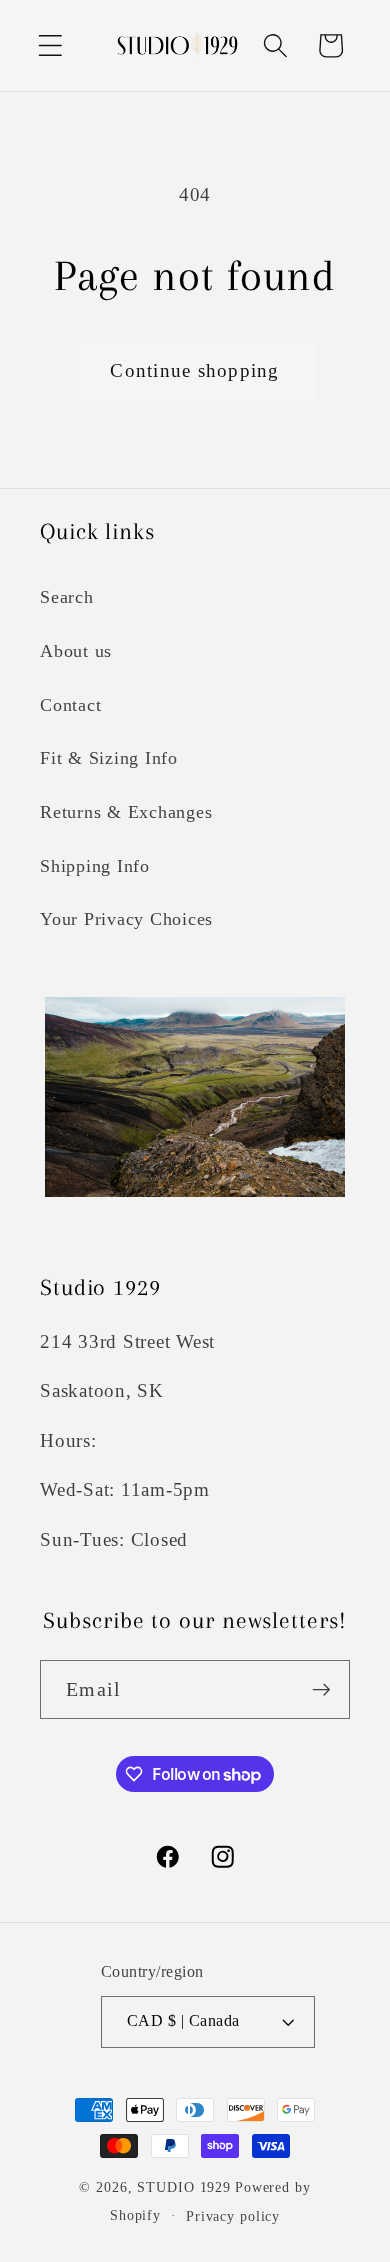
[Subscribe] (321, 1689)
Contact (70, 705)
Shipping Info (95, 866)
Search (67, 597)
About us (76, 651)
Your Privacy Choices (126, 919)
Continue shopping (194, 370)
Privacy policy (233, 2216)
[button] (50, 45)
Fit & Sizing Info (109, 758)
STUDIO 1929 (184, 2187)
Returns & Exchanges (126, 812)
